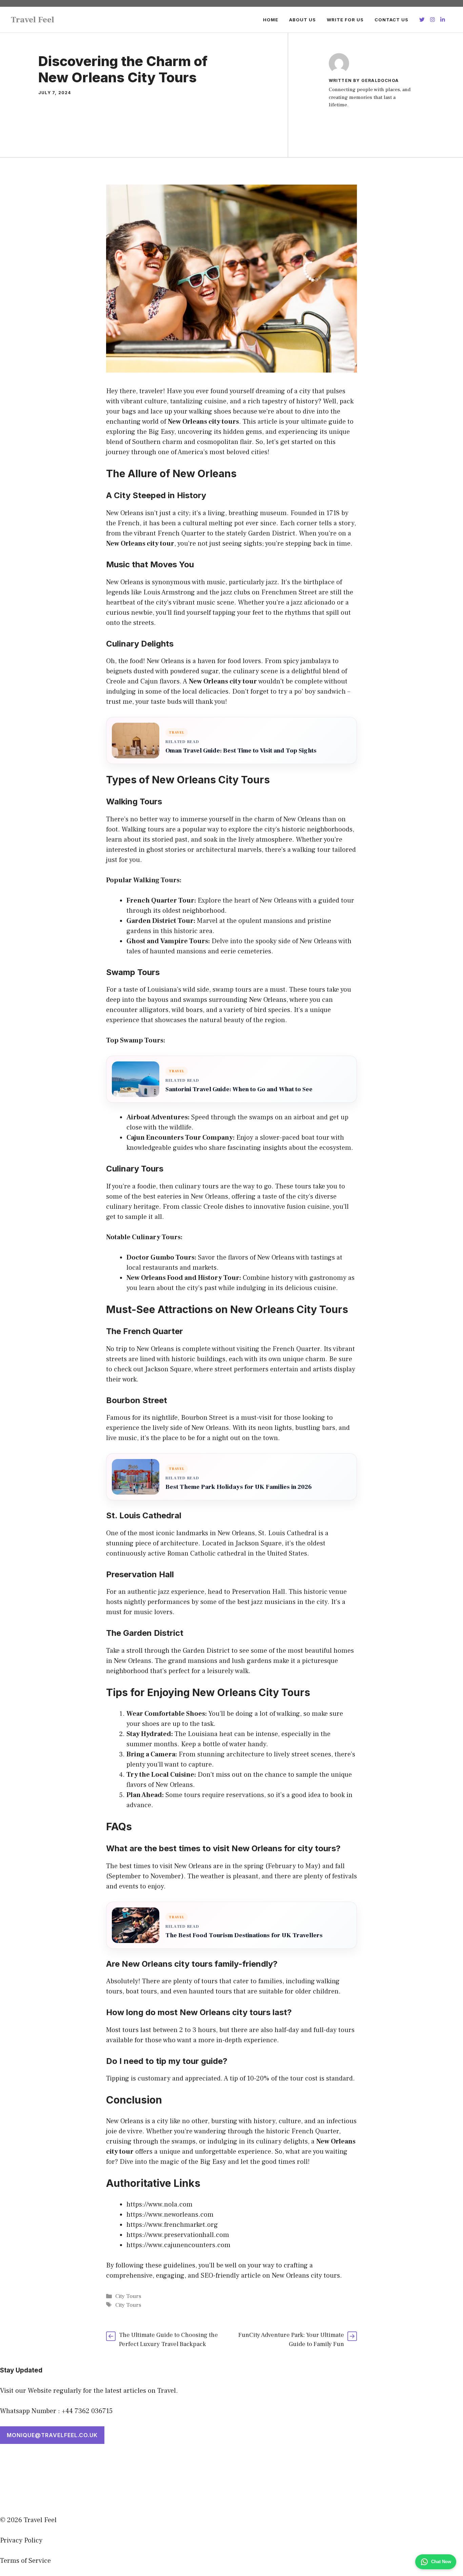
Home (271, 20)
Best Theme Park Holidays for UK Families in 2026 (239, 1487)
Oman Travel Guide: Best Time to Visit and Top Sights (241, 751)
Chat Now (441, 2562)
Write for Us (345, 20)
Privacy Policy (21, 2540)
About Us (303, 20)
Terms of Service (25, 2561)
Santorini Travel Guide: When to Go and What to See (239, 1089)
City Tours (128, 2296)
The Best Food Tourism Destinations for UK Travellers (244, 1935)
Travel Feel (33, 20)
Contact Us (391, 20)
